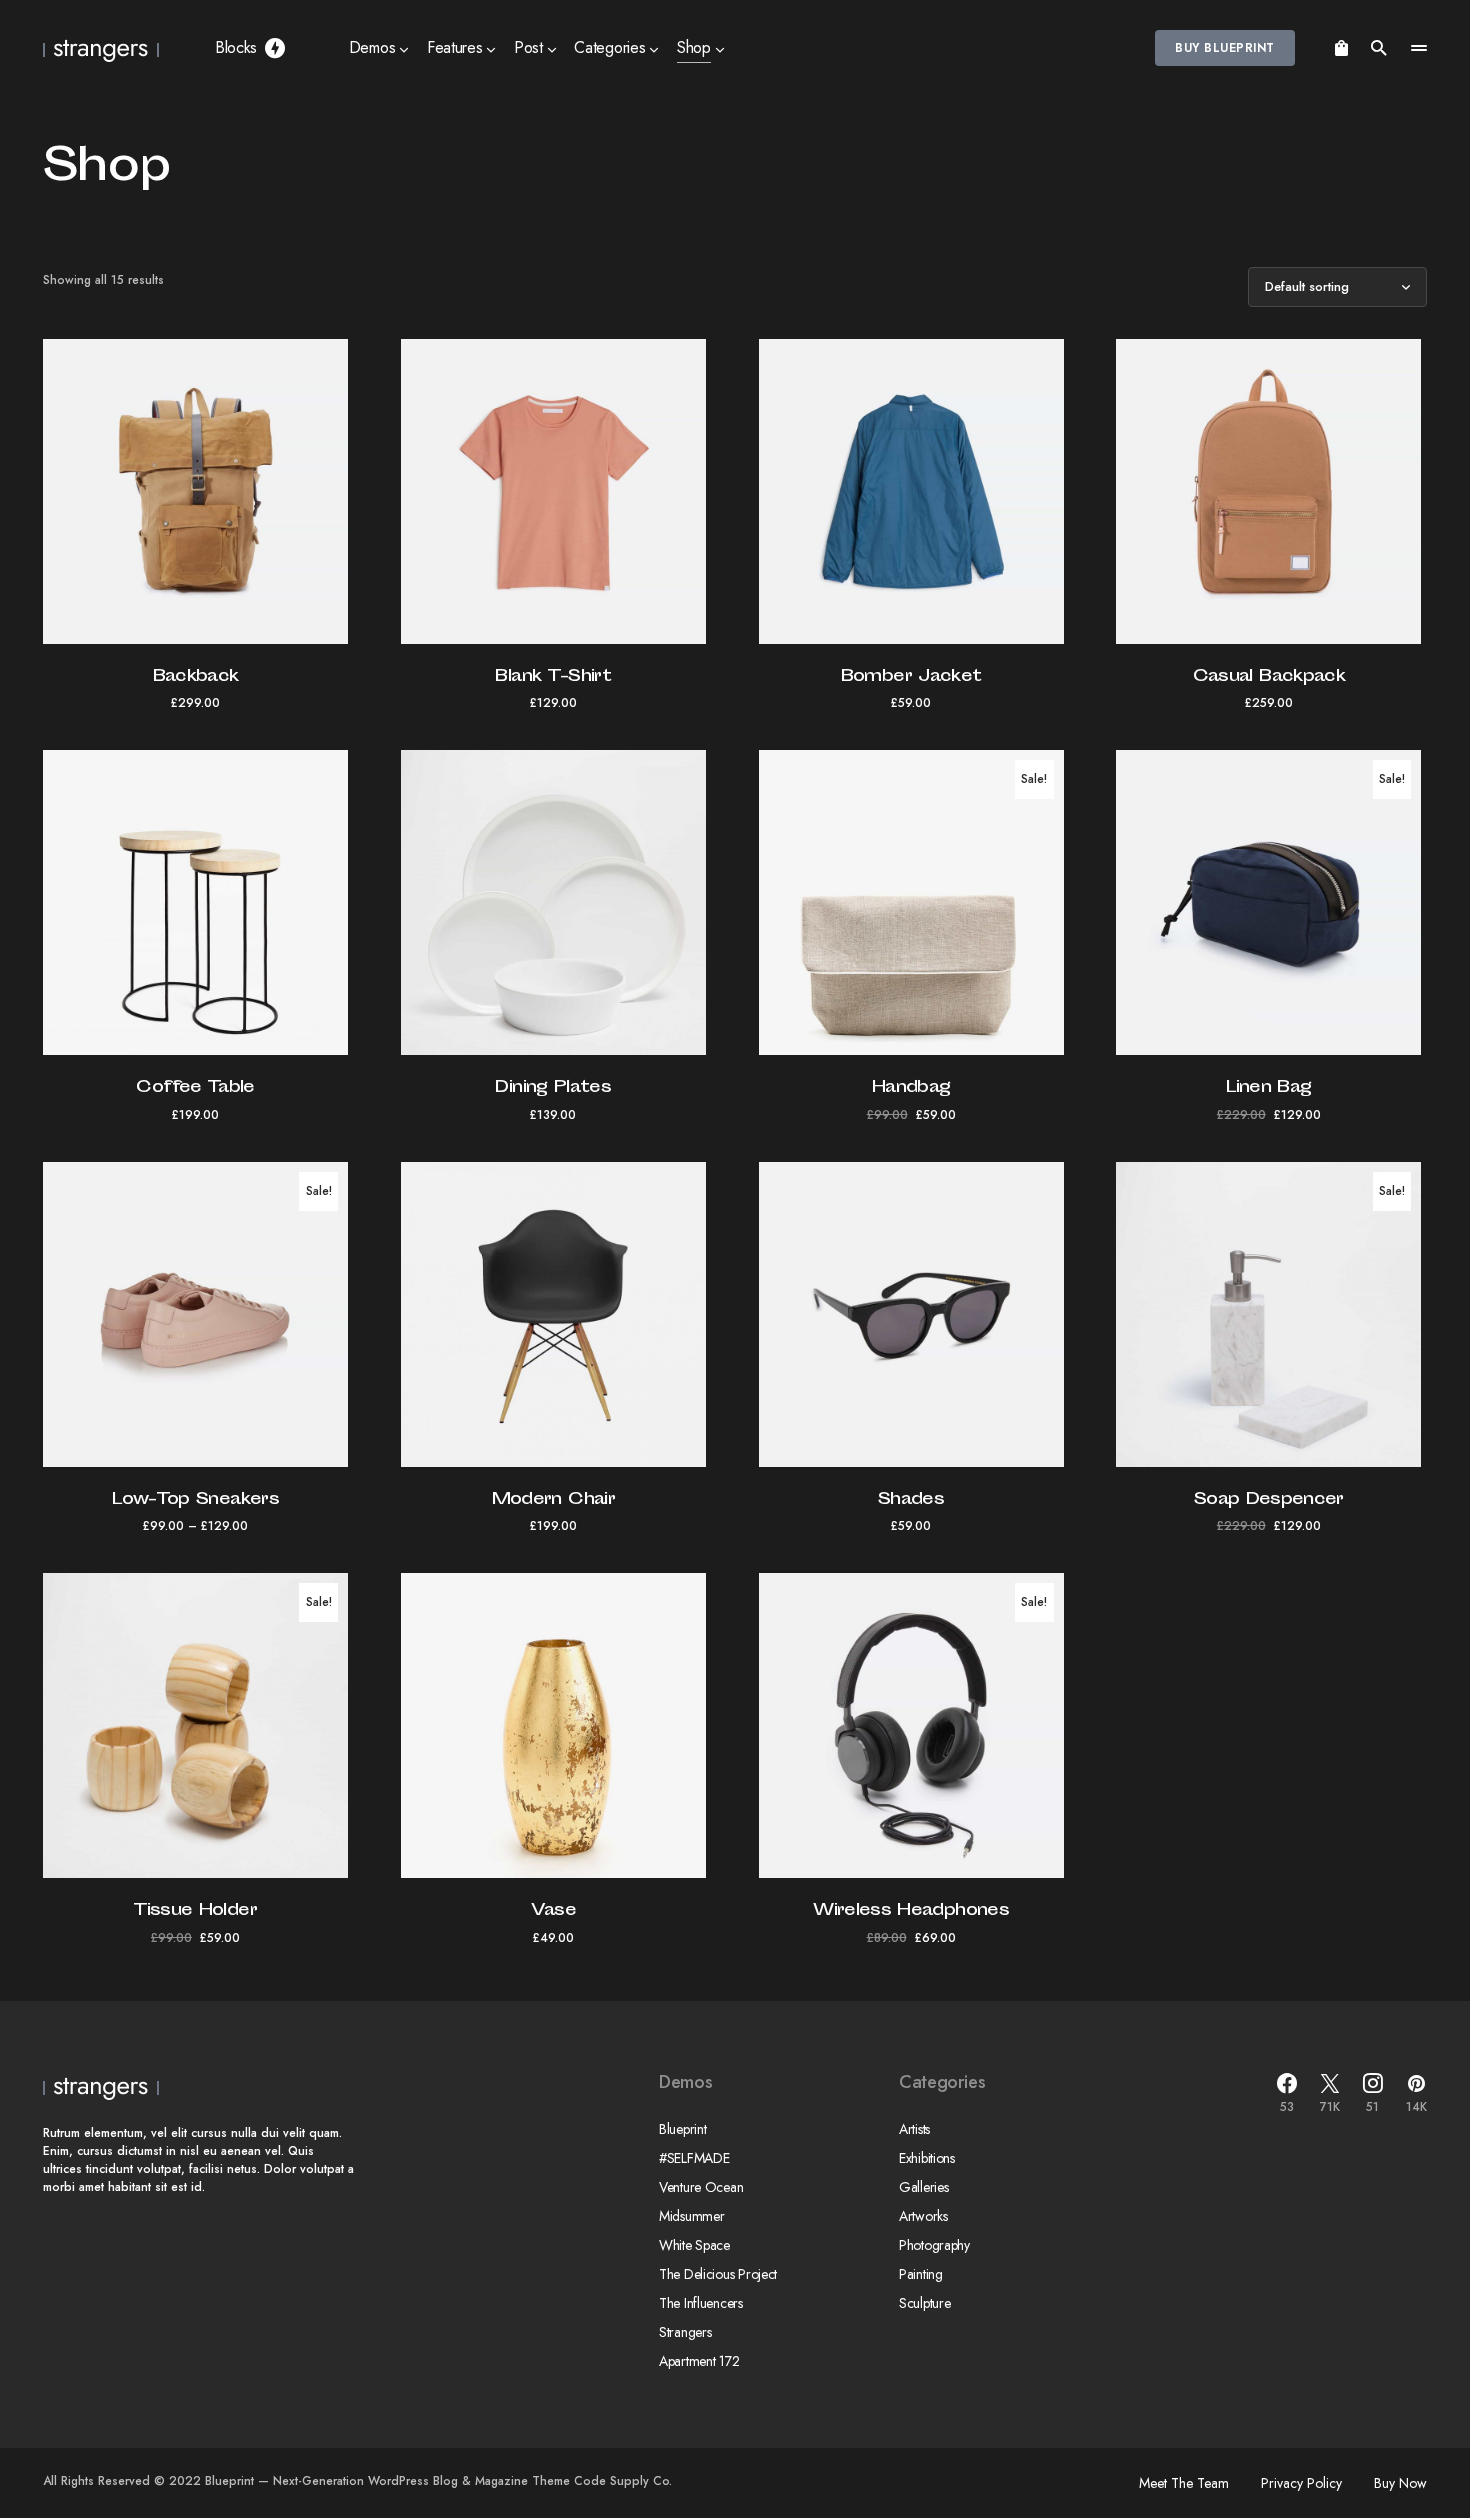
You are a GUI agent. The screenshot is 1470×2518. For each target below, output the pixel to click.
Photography (934, 2245)
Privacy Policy (1301, 2483)
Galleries (923, 2187)
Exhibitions (927, 2158)
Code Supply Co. (623, 2481)
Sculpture (924, 2303)
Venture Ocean (701, 2187)
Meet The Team (1184, 2483)
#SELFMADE (694, 2158)
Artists (914, 2129)
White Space (694, 2245)
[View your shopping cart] (1341, 48)
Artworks (923, 2216)
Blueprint (682, 2129)
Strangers (685, 2332)
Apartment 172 (699, 2361)
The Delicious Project (718, 2274)
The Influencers (701, 2303)
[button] (1379, 48)
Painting (921, 2274)
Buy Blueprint (1224, 48)
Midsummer (691, 2216)
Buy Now (1400, 2483)
